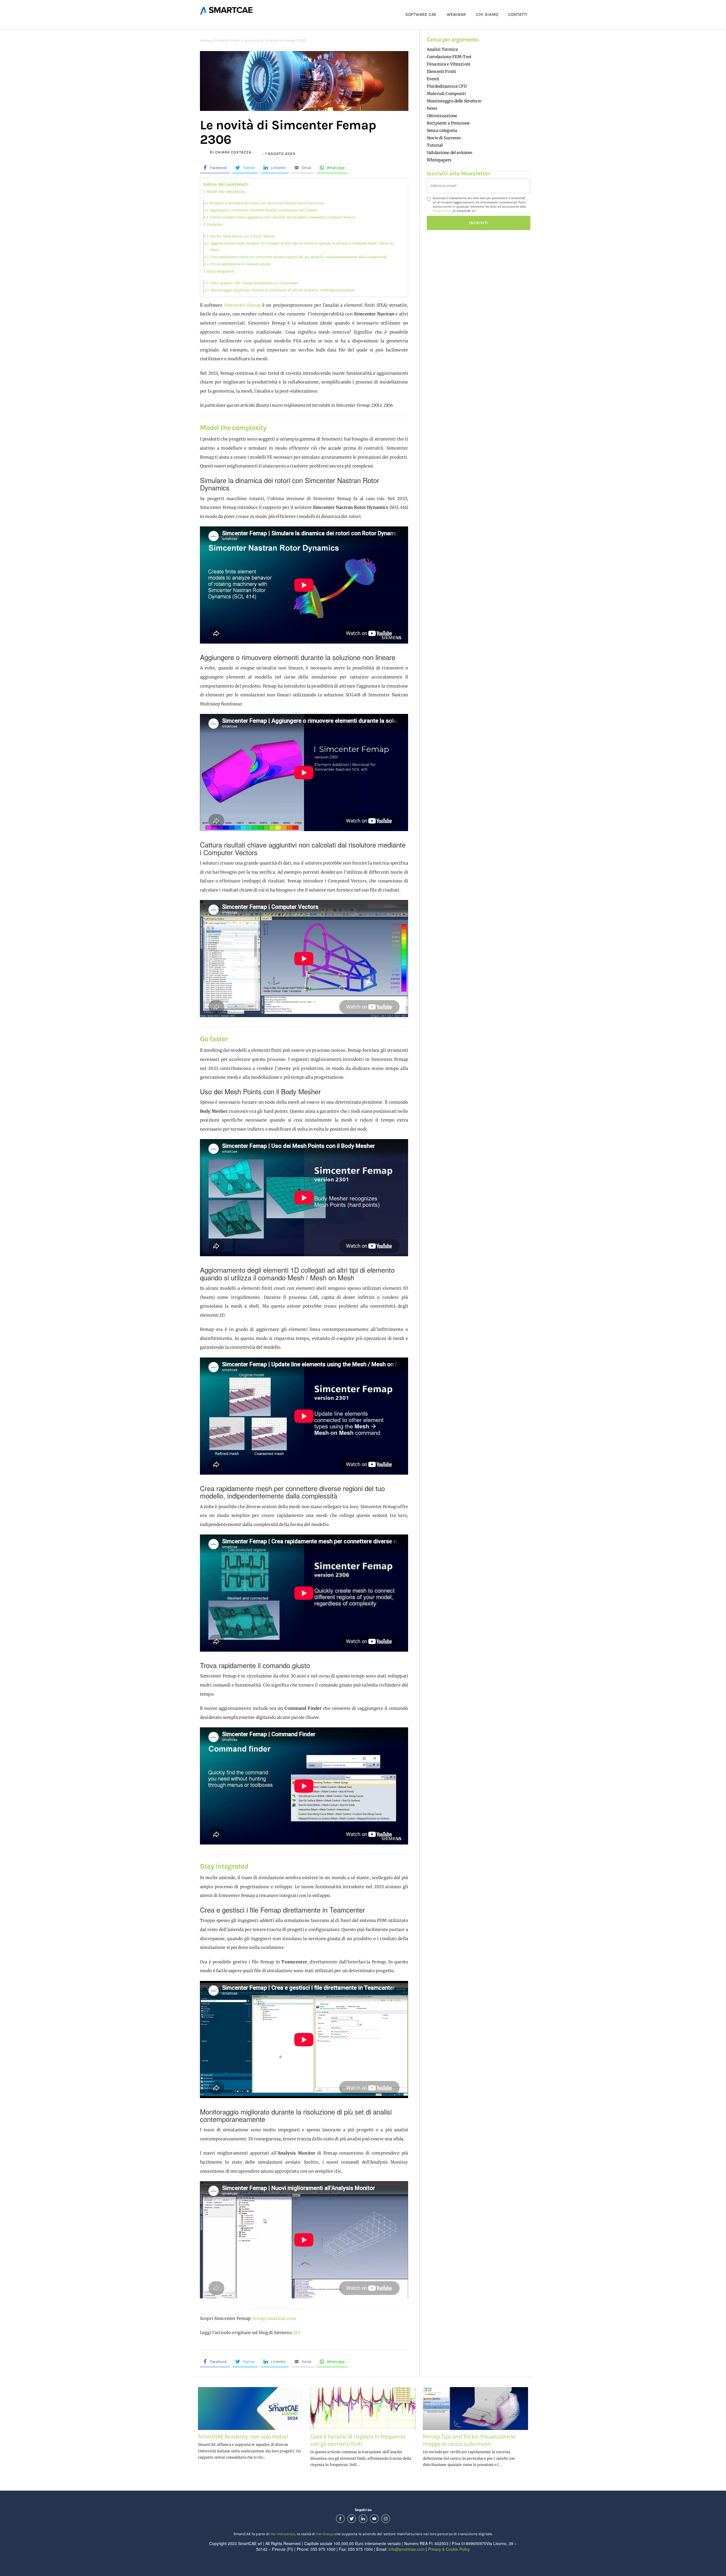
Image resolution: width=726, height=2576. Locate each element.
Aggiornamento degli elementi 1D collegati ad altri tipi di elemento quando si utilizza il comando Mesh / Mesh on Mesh (302, 247)
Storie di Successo (444, 138)
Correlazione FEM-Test (449, 57)
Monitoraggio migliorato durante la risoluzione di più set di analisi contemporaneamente (283, 290)
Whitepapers (439, 160)
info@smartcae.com (407, 2549)
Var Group (325, 2534)
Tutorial (435, 145)
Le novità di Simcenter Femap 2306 (288, 132)
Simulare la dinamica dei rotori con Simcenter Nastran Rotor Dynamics (267, 203)
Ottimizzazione (442, 116)
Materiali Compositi (446, 94)
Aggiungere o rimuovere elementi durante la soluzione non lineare (264, 210)
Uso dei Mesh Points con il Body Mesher (242, 236)
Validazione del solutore (449, 153)
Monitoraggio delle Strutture (454, 101)
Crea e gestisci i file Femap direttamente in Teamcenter (254, 283)
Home (205, 40)
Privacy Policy (442, 211)
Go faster (215, 224)
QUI (296, 2333)
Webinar (456, 14)
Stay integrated (220, 271)
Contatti (518, 14)
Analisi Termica (442, 49)
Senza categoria (442, 130)
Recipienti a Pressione (448, 123)
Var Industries (283, 2534)
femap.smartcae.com (275, 2318)
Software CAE (421, 14)
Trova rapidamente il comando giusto (241, 264)
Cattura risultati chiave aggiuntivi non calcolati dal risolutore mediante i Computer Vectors (283, 217)
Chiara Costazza (233, 152)
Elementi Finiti (227, 40)
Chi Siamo (487, 14)
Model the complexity (226, 192)
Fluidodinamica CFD (447, 86)
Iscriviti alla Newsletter (459, 173)
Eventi (433, 79)
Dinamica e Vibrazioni (449, 64)
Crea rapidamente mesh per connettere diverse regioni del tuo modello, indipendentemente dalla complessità (298, 257)
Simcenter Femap (242, 305)
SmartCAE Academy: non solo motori (243, 2436)
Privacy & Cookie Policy (449, 2549)
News (432, 108)
